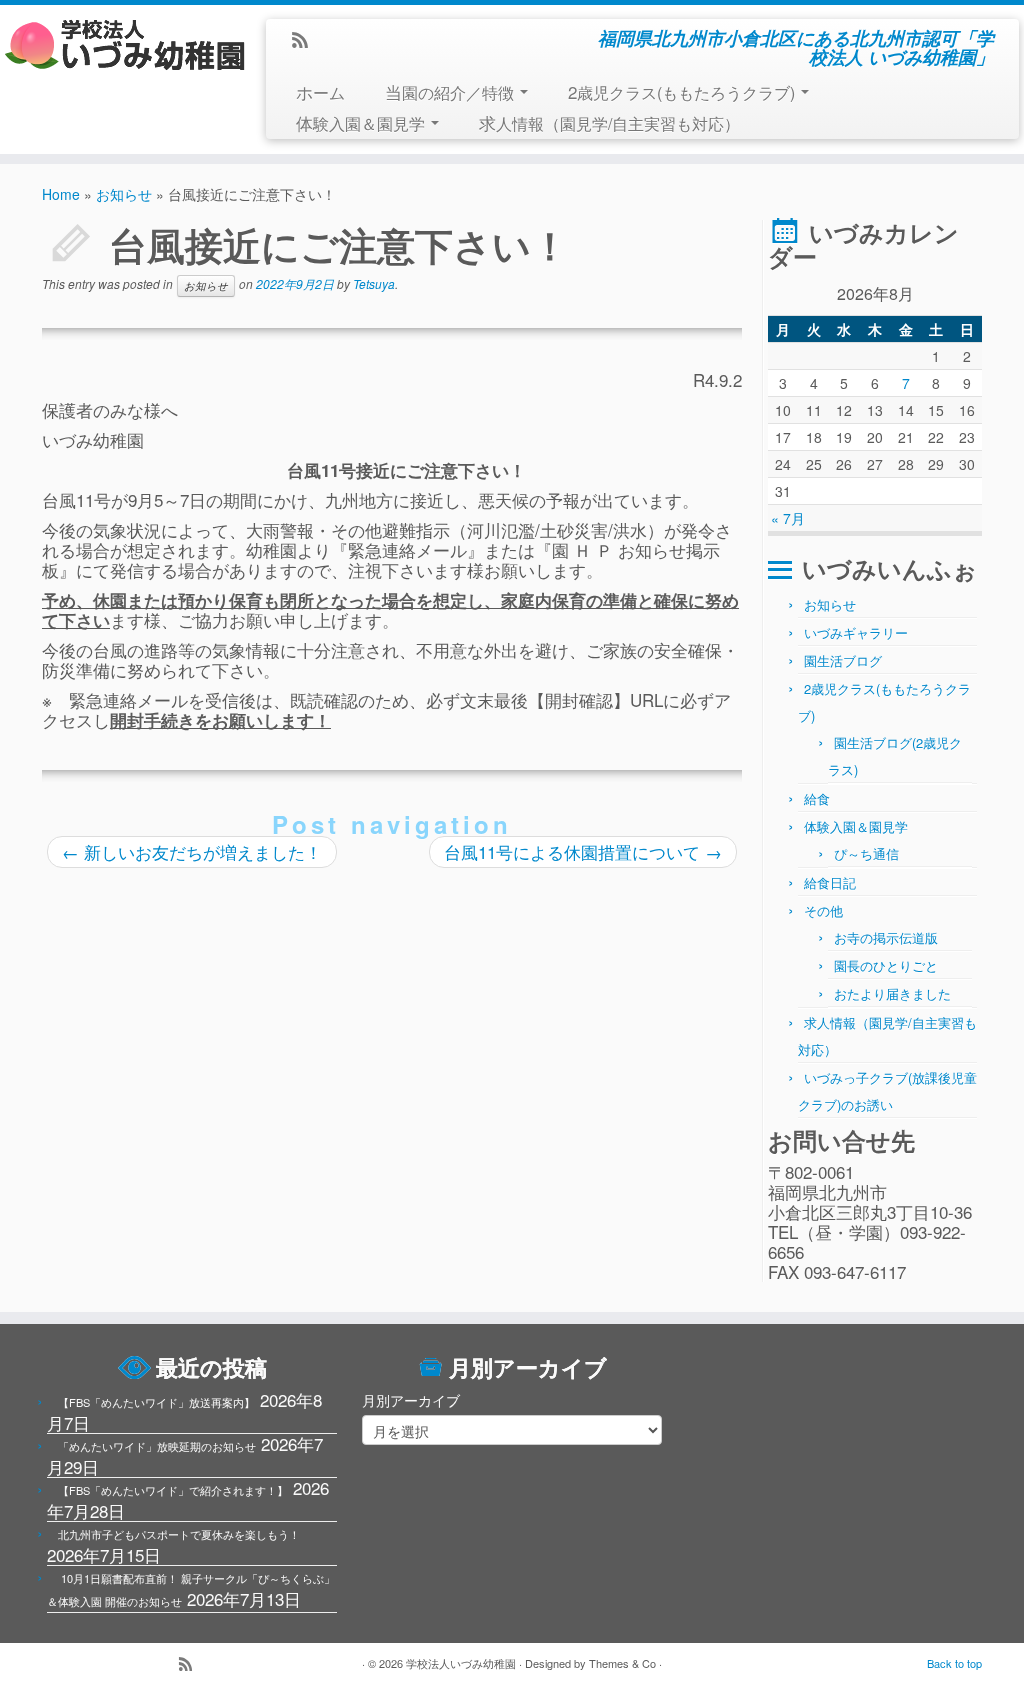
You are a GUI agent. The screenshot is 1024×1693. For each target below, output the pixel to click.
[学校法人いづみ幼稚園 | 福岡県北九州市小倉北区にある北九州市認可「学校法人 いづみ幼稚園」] (120, 45)
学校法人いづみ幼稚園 (461, 1663)
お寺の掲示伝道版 (886, 937)
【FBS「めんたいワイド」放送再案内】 (156, 1402)
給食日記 (830, 882)
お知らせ (124, 194)
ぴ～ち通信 (866, 853)
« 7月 (788, 518)
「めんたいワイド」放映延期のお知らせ (157, 1446)
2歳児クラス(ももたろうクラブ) (683, 91)
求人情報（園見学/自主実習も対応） (609, 122)
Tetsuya (374, 283)
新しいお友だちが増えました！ (192, 851)
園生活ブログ (843, 660)
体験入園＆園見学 (362, 122)
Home (61, 194)
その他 (823, 910)
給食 (817, 798)
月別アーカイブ (411, 1400)
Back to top (954, 1663)
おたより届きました (892, 993)
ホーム (320, 91)
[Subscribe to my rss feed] (306, 41)
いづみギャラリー (856, 632)
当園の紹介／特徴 (451, 91)
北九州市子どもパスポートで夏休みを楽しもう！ (179, 1534)
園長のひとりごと (886, 965)
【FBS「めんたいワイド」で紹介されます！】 (173, 1490)
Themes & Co (622, 1663)
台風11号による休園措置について (583, 851)
